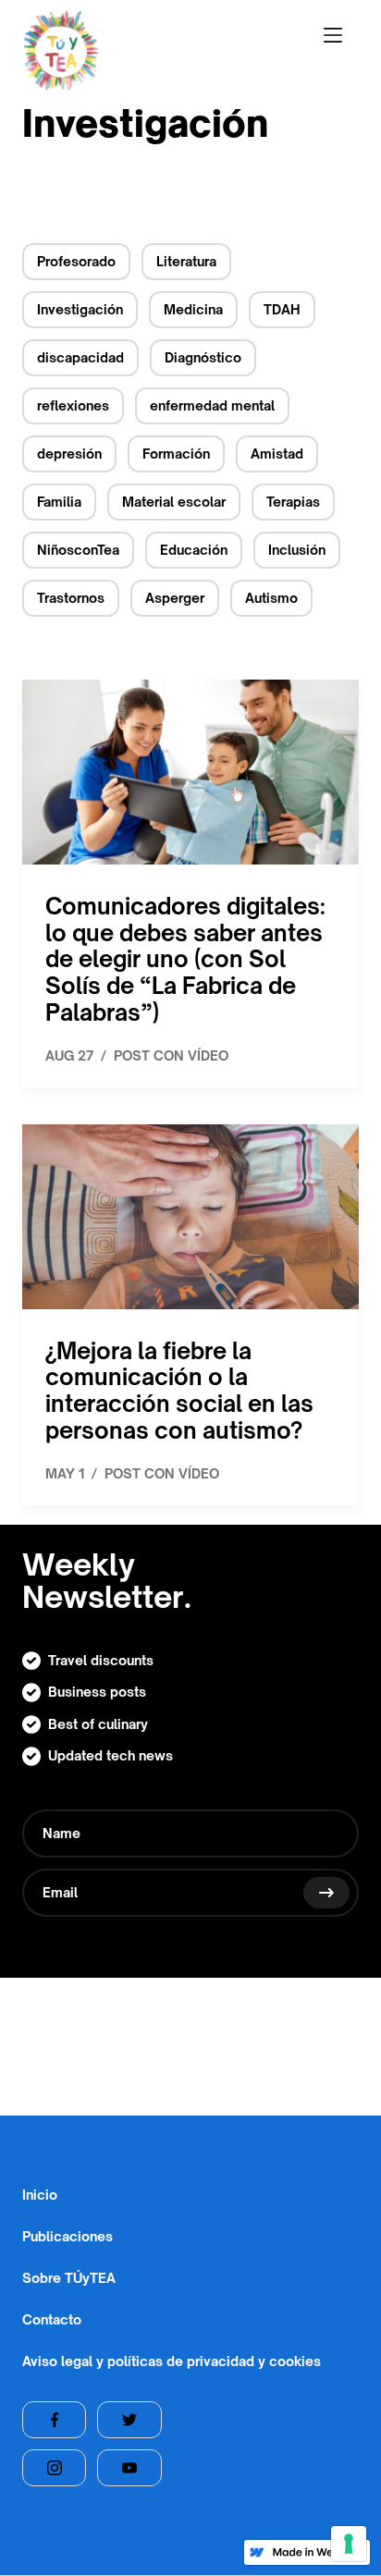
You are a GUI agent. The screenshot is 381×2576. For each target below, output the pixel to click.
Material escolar (174, 502)
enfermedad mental (212, 405)
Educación (194, 550)
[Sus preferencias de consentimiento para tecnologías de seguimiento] (349, 2544)
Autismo (271, 598)
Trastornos (71, 598)
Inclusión (297, 550)
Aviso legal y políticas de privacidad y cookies (172, 2361)
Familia (59, 502)
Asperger (175, 598)
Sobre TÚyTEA (69, 2277)
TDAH (282, 309)
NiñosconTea (78, 550)
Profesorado (76, 261)
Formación (176, 454)
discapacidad (80, 357)
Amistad (277, 454)
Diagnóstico (203, 357)
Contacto (52, 2319)
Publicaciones (68, 2236)
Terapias (293, 502)
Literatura (186, 261)
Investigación (80, 309)
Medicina (193, 309)
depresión (69, 454)
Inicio (40, 2194)
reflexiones (73, 405)
